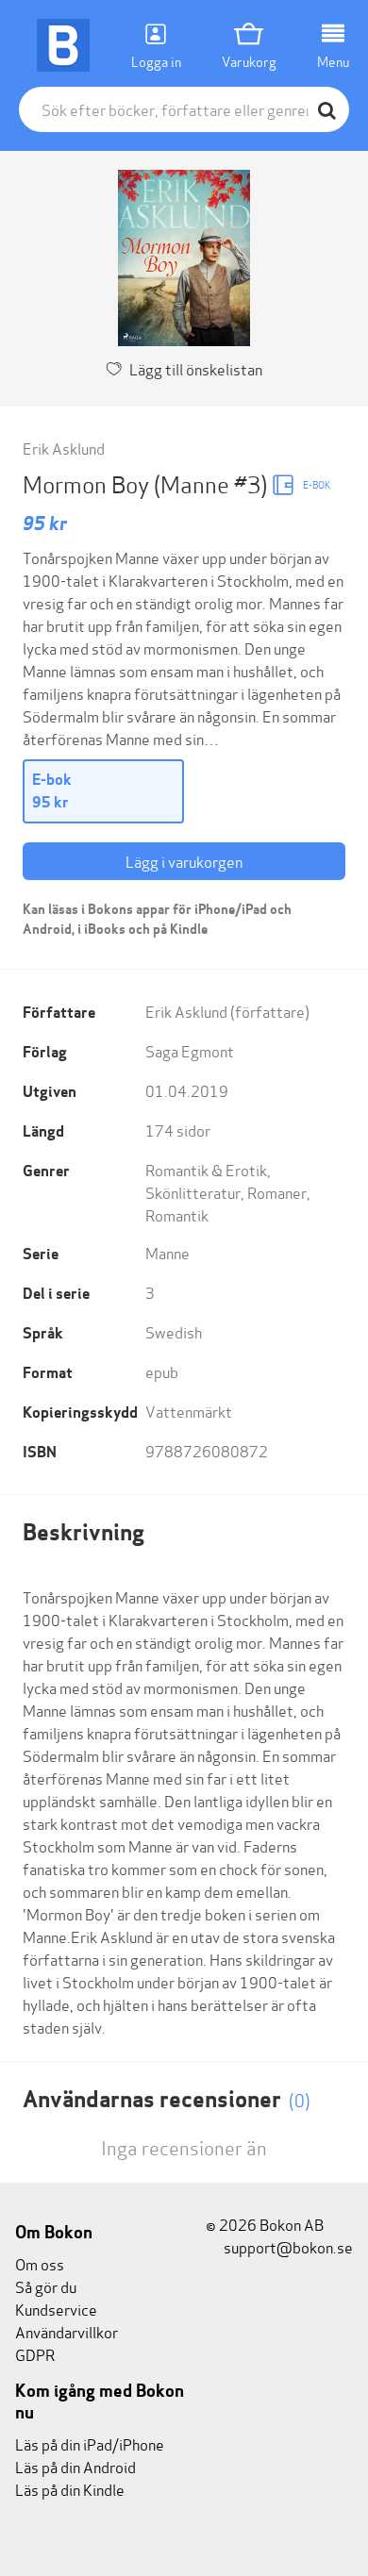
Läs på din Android (75, 2466)
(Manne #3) (213, 483)
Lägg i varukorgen (184, 861)
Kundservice (56, 2309)
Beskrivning (84, 1532)
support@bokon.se (287, 2246)
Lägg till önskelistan (196, 368)
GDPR (35, 2354)
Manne (167, 1252)
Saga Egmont (190, 1050)
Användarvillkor (67, 2331)
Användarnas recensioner (167, 2099)
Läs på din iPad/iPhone (90, 2443)
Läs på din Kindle (70, 2489)
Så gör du (46, 2286)
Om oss (40, 2263)
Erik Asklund (64, 448)
